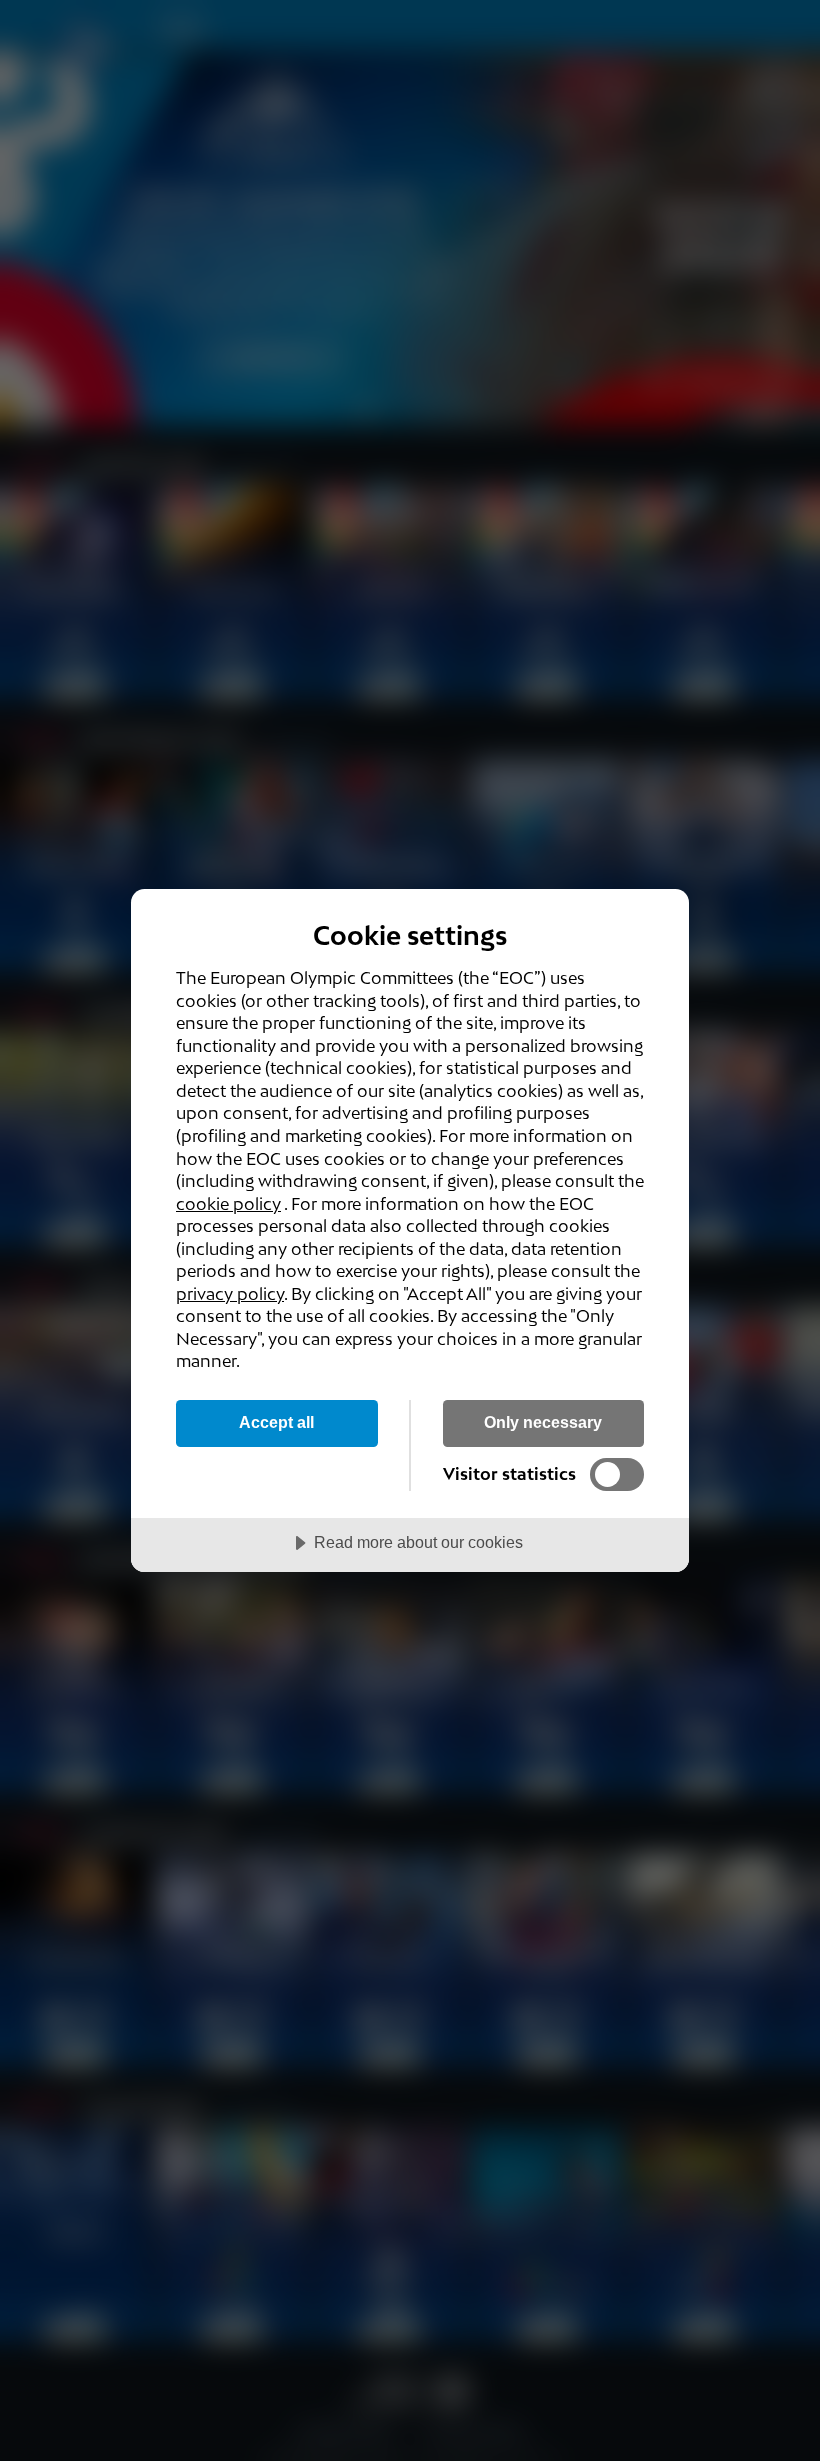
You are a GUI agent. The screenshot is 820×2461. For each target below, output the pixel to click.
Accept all (276, 1422)
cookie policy (228, 1204)
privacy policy (230, 1294)
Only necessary (543, 1422)
